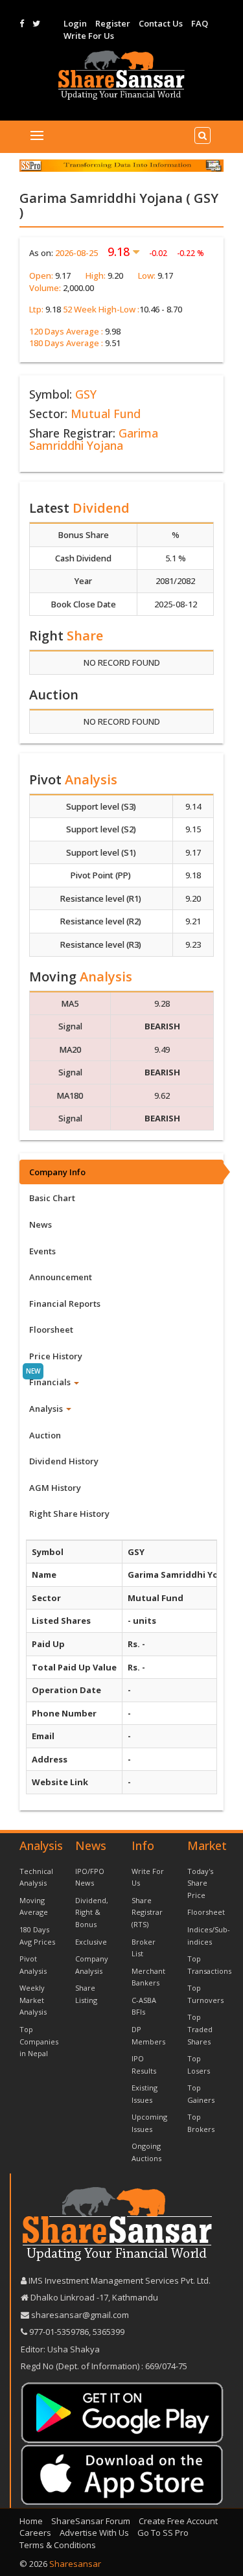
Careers (35, 2533)
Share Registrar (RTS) (147, 1912)
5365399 (108, 2332)
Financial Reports (65, 1304)
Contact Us (161, 23)
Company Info (57, 1172)
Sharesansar (75, 2564)
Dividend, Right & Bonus (92, 1912)
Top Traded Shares (200, 2029)
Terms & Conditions (58, 2545)
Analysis (47, 1409)
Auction (45, 1435)
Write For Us (89, 36)
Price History (56, 1356)
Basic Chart (52, 1198)
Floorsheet (51, 1329)
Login (75, 23)
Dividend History (64, 1461)
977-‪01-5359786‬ (59, 2332)
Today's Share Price (200, 1883)
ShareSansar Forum (91, 2521)
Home (31, 2521)
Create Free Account (178, 2521)
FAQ (200, 23)
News (40, 1224)
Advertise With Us (94, 2533)
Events (42, 1251)
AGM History (55, 1488)
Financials (51, 1382)
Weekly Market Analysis (33, 2000)
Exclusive (91, 1942)
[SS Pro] (121, 165)
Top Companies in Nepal (39, 2041)
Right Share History (69, 1514)
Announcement (61, 1277)
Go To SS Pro (163, 2533)
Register (113, 23)
